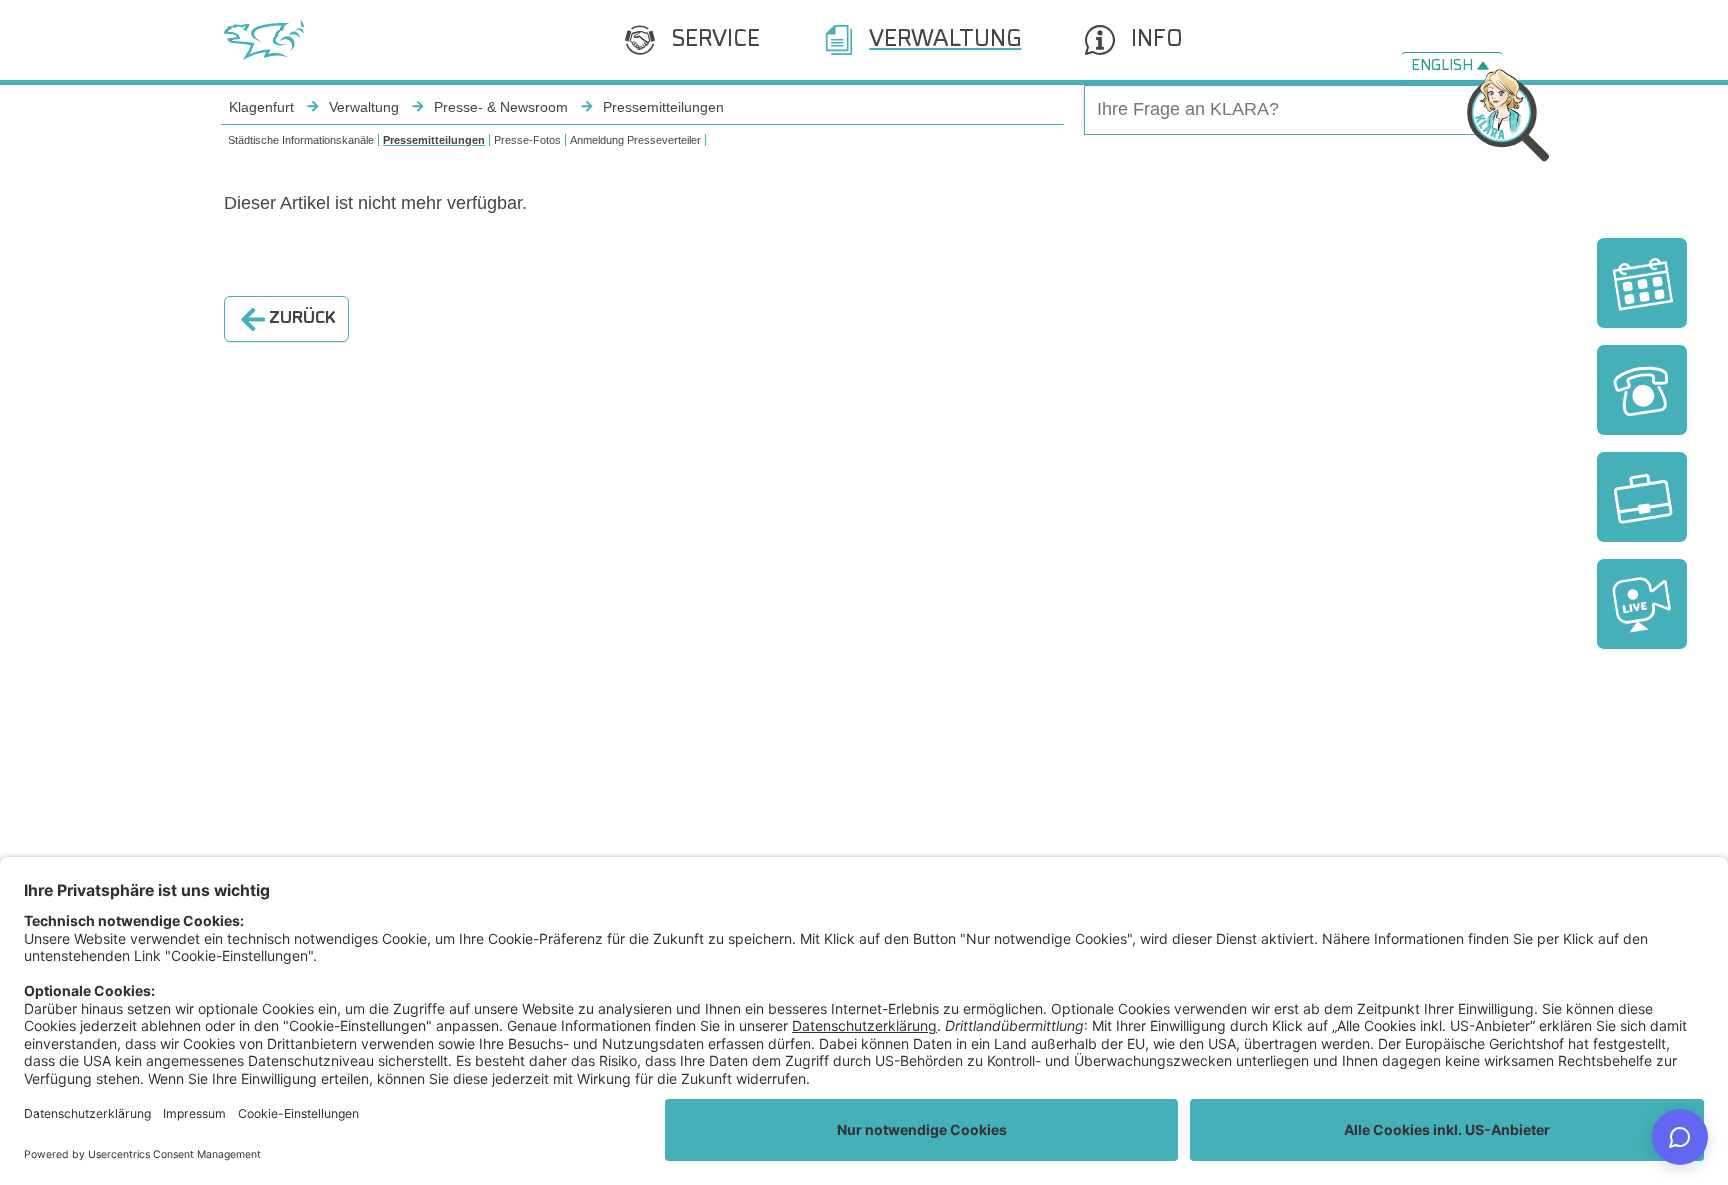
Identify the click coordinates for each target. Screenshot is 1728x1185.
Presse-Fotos (527, 140)
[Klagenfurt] (264, 40)
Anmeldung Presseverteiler (635, 140)
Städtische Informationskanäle (301, 140)
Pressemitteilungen (434, 140)
